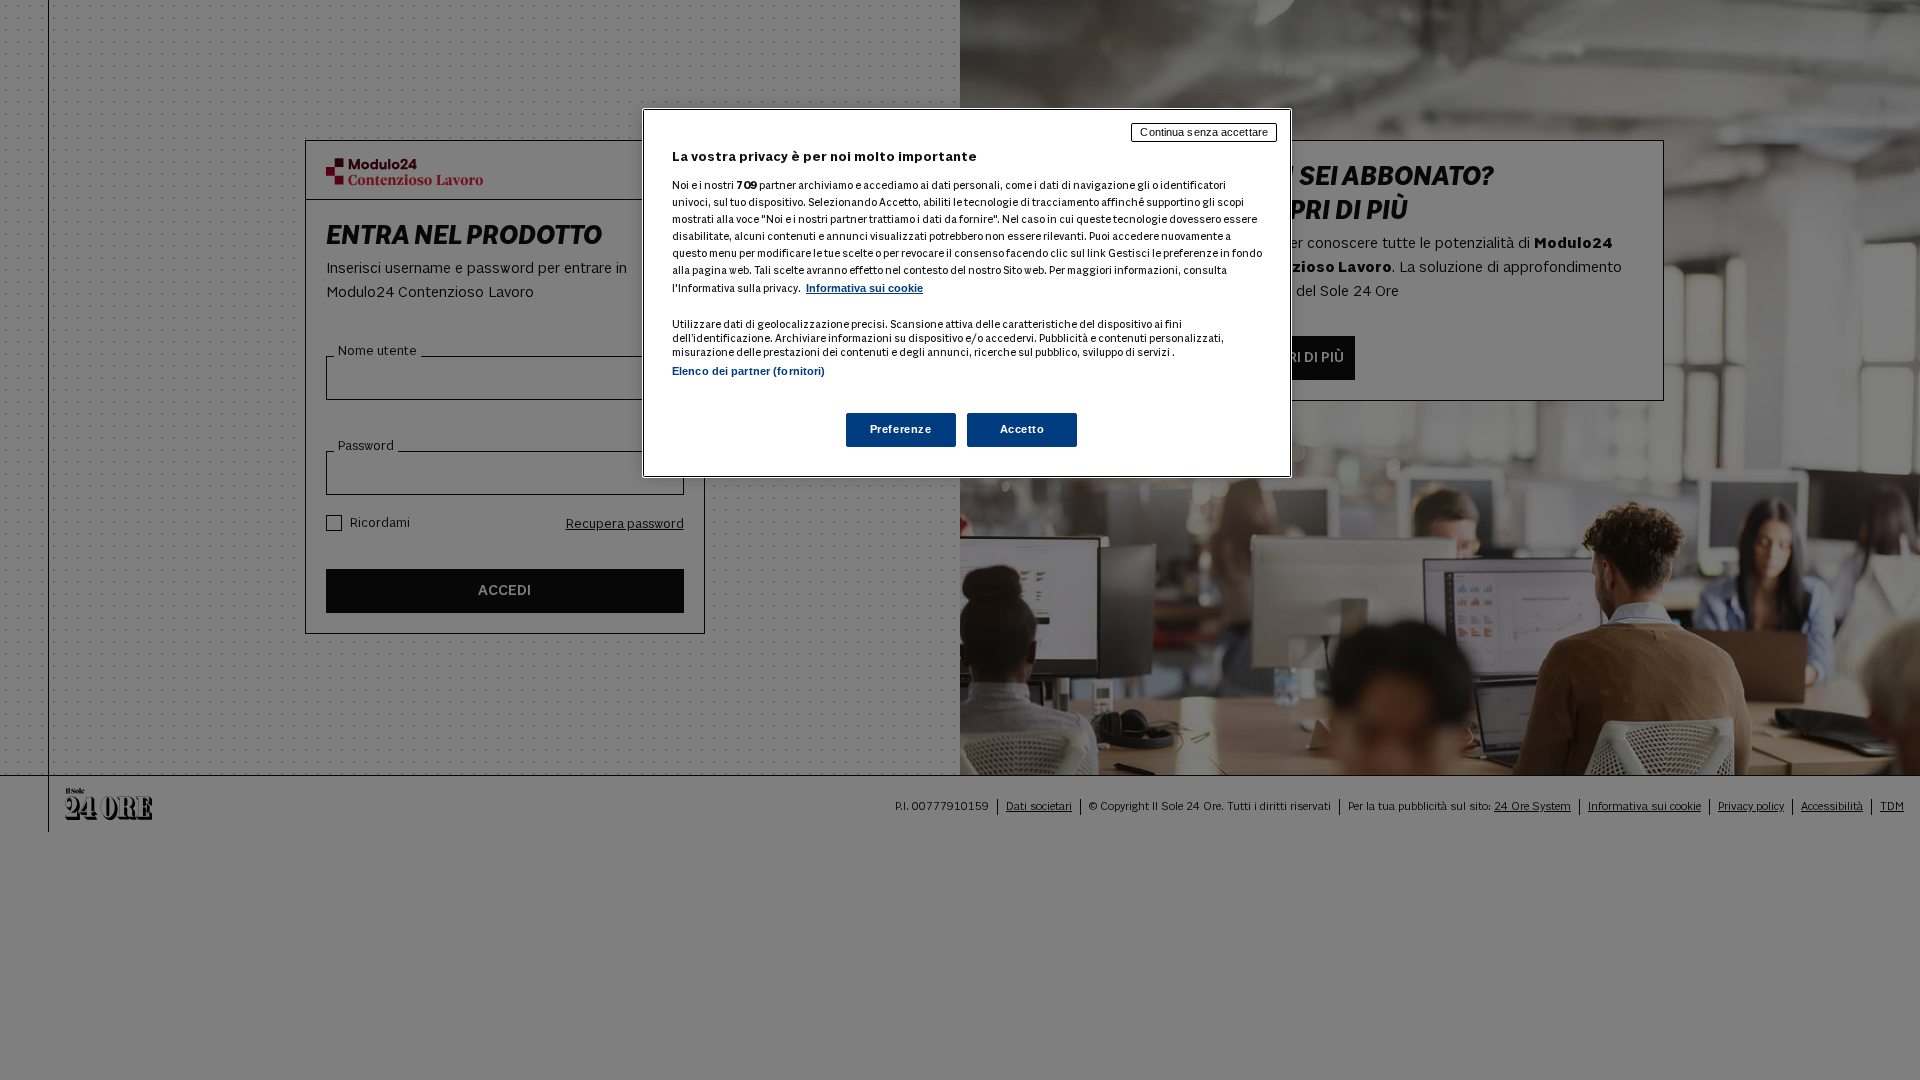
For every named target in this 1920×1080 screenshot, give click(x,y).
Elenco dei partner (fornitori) (748, 371)
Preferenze (901, 429)
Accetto (1022, 429)
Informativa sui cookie (864, 288)
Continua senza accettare (1204, 132)
